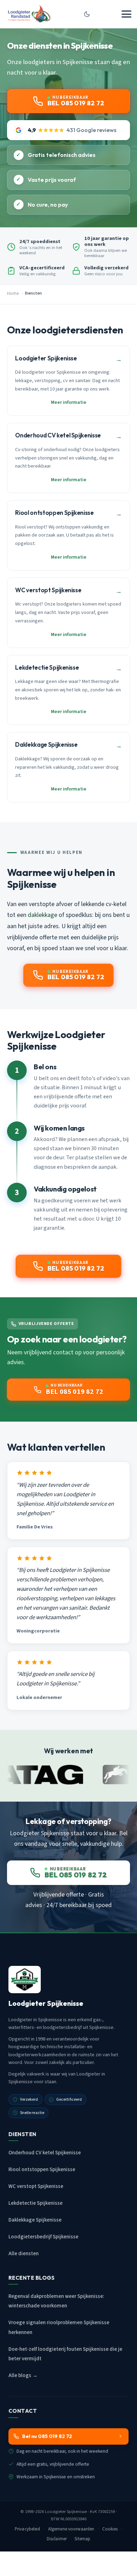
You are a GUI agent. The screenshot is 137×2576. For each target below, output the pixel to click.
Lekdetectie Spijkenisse (35, 2203)
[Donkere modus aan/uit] (87, 14)
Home (13, 293)
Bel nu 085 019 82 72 (47, 2436)
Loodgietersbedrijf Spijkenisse (43, 2237)
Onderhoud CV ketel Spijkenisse (45, 2153)
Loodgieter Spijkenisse (66, 2512)
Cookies (110, 2529)
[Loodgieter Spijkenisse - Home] (29, 14)
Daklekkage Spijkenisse (35, 2220)
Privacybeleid (28, 2529)
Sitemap (82, 2539)
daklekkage (43, 915)
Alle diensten (24, 2254)
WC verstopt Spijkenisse (36, 2186)
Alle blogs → (23, 2375)
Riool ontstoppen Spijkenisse (42, 2170)
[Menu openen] (126, 14)
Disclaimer (57, 2539)
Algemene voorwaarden (71, 2529)
